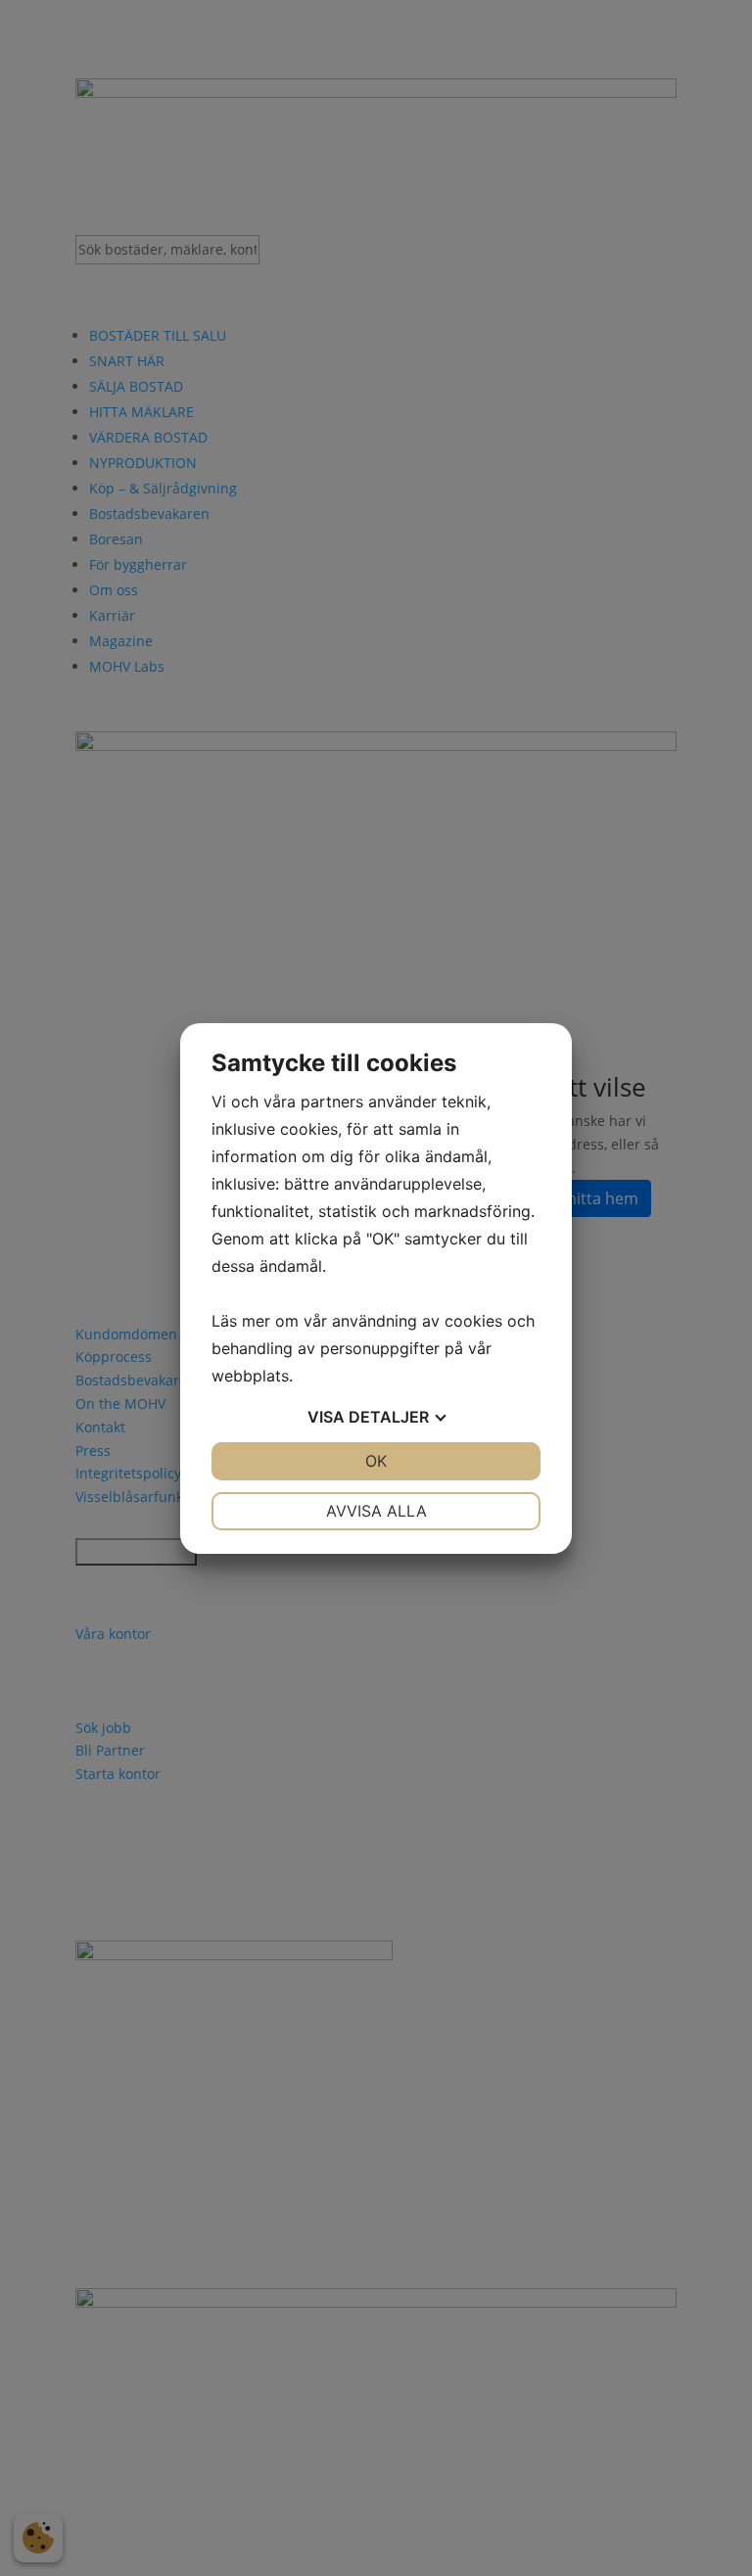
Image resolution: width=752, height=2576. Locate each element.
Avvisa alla (376, 1511)
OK (376, 1461)
